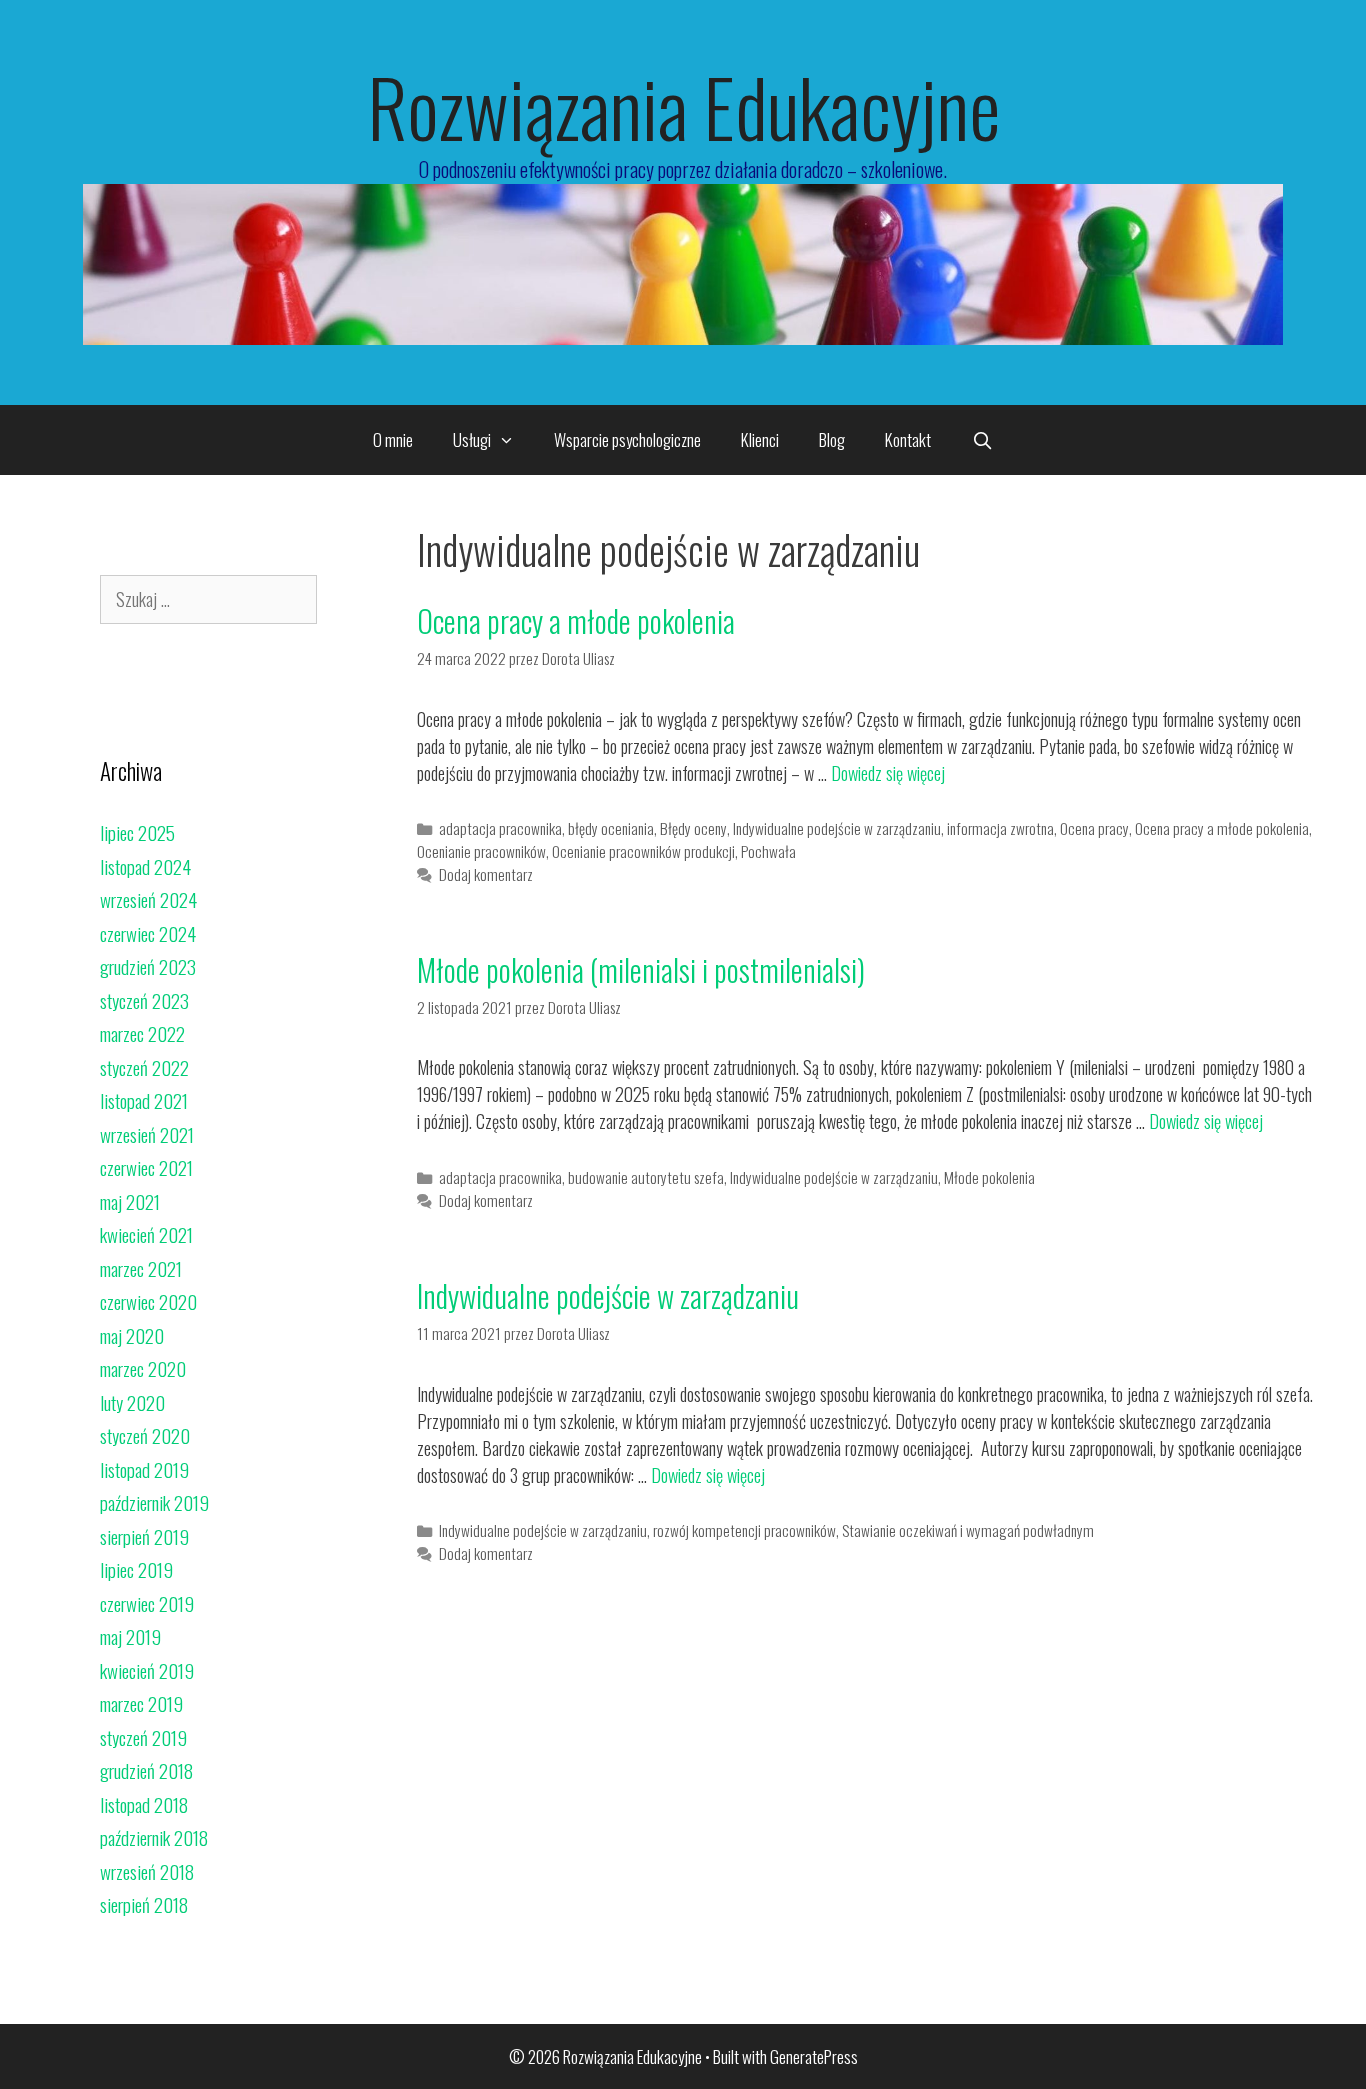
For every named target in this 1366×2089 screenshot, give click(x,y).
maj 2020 (132, 1335)
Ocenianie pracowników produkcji (643, 851)
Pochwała (768, 851)
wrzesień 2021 (147, 1134)
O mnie (393, 439)
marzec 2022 (142, 1033)
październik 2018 (154, 1837)
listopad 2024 (145, 866)
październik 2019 (154, 1502)
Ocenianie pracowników (481, 851)
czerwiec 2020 (148, 1301)
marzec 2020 (143, 1368)
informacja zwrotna (1000, 828)
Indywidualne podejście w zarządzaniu (837, 828)
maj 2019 (130, 1636)
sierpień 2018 (144, 1904)
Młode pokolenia (989, 1177)
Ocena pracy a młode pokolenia (576, 620)
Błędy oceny (693, 828)
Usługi (472, 439)
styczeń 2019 (143, 1737)
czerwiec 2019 (147, 1603)
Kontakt (908, 439)
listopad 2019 (144, 1469)
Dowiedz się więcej (888, 773)
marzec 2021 (141, 1268)
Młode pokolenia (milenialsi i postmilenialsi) (641, 969)
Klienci (760, 439)
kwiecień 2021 (146, 1234)
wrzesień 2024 (148, 899)
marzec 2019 (141, 1703)
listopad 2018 (144, 1804)
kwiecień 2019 (147, 1670)
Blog (832, 439)
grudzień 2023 (148, 966)
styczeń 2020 (145, 1435)
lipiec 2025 (137, 832)
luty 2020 (132, 1402)
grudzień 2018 (146, 1770)
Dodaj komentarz (486, 874)
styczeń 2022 (144, 1067)
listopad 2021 (144, 1100)
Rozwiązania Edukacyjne (683, 106)
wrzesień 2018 (147, 1871)
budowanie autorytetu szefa (646, 1177)
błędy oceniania (611, 828)
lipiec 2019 (136, 1569)
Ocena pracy (1094, 828)
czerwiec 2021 (146, 1167)
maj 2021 (130, 1201)
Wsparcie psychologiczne (627, 439)
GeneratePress (814, 2056)
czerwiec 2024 (148, 933)
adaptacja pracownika (500, 828)
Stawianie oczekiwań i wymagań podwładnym (968, 1530)
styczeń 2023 (144, 1000)
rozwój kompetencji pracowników (744, 1530)
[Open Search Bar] (982, 440)
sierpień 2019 (144, 1536)
